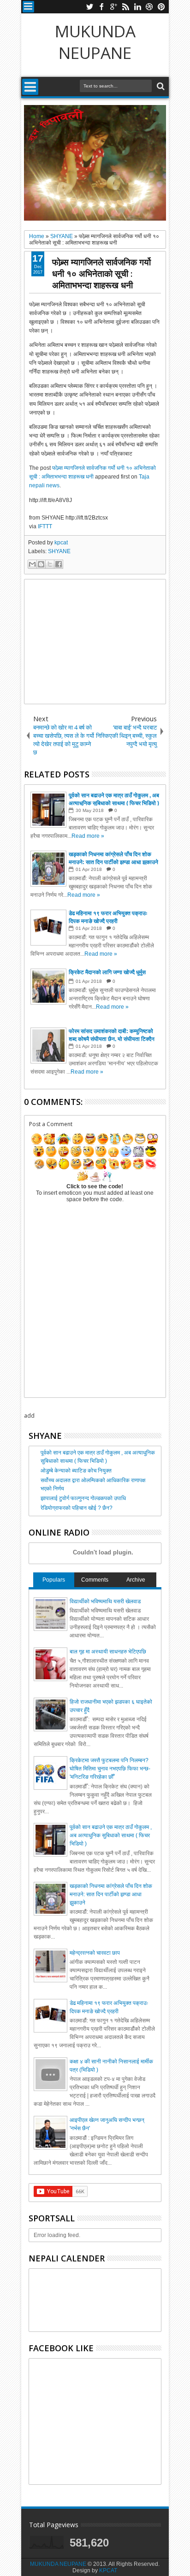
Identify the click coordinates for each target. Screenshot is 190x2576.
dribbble (149, 7)
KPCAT (108, 2570)
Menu (28, 7)
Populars (54, 1580)
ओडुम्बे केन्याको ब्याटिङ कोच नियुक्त (76, 1471)
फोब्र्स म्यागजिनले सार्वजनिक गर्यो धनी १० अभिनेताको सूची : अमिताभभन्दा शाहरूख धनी (101, 273)
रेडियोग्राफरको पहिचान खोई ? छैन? (77, 1508)
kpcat (61, 543)
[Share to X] (50, 564)
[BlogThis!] (41, 564)
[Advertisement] (95, 642)
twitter (89, 7)
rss (125, 7)
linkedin (137, 7)
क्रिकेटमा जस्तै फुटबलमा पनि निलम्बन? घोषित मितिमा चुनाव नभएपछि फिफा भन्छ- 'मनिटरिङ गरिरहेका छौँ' (110, 1769)
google (113, 7)
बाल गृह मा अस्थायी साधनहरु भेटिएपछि (108, 1652)
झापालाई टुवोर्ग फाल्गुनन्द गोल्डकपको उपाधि (83, 1498)
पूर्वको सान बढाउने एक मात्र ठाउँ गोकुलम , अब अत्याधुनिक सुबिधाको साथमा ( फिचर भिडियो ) (111, 1835)
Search (160, 86)
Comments (95, 1580)
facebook (101, 7)
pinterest (161, 7)
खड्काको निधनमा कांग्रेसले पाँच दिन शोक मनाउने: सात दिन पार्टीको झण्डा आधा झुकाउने (111, 1894)
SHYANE (59, 551)
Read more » (88, 836)
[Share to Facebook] (59, 564)
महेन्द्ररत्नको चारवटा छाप (95, 1953)
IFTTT (45, 526)
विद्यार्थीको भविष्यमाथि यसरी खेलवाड (105, 1601)
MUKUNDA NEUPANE (95, 42)
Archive (136, 1580)
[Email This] (32, 564)
